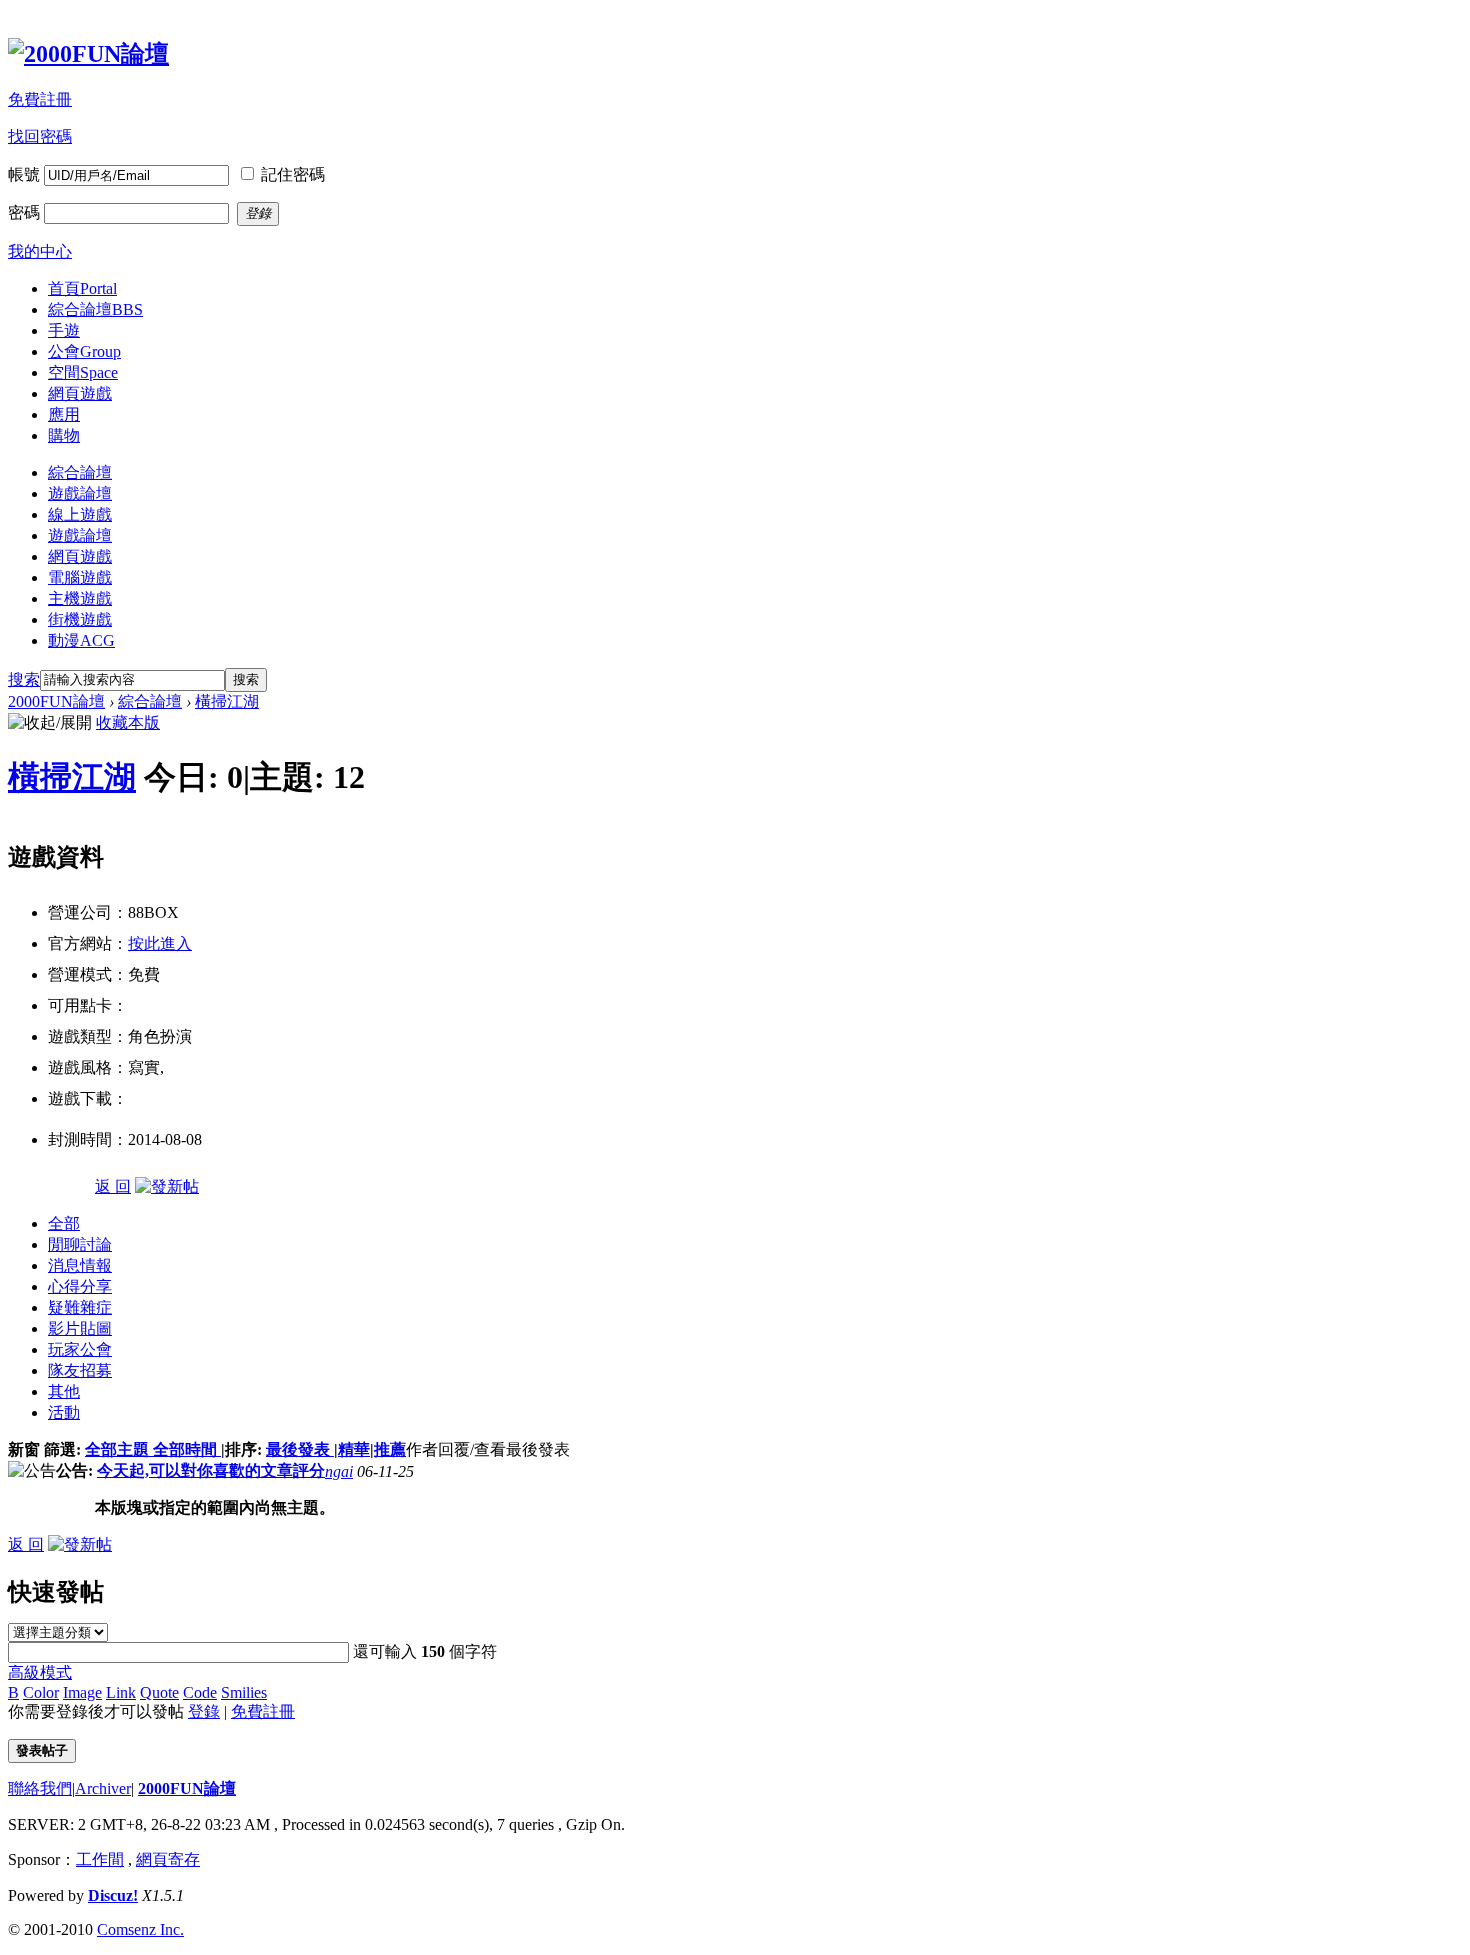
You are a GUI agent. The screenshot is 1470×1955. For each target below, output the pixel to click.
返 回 (113, 1186)
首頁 (82, 288)
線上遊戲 (80, 514)
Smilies (244, 1692)
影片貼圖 (80, 1328)
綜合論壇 (95, 309)
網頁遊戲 (80, 393)
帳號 (24, 174)
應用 (64, 414)
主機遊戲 (80, 598)
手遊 (64, 330)
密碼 (24, 212)
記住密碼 (293, 174)
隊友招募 (80, 1370)
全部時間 (187, 1449)
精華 (354, 1449)
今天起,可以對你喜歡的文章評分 (211, 1470)
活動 (64, 1412)
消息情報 (80, 1265)
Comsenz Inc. (140, 1929)
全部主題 (119, 1449)
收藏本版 (128, 722)
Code (200, 1692)
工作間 (100, 1859)
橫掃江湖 (227, 701)
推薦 (390, 1449)
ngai (339, 1471)
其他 (64, 1391)
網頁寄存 (168, 1859)
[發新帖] (167, 1186)
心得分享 (80, 1286)
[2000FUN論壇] (88, 54)
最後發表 (300, 1449)
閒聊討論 (80, 1244)
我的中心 (40, 251)
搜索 (24, 679)
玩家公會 (80, 1349)
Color (41, 1692)
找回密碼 (40, 136)
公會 (84, 351)
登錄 (204, 1711)
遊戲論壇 (80, 493)
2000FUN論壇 (56, 701)
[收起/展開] (50, 723)
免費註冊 (40, 99)
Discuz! (113, 1895)
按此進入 (160, 943)
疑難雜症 (80, 1307)
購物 (64, 435)
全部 (64, 1223)
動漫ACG (81, 640)
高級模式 (40, 1672)
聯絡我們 (40, 1788)
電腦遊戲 (80, 577)
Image (82, 1692)
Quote (159, 1692)
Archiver (103, 1788)
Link (121, 1692)
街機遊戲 (80, 619)
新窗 (24, 1449)
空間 (83, 372)
